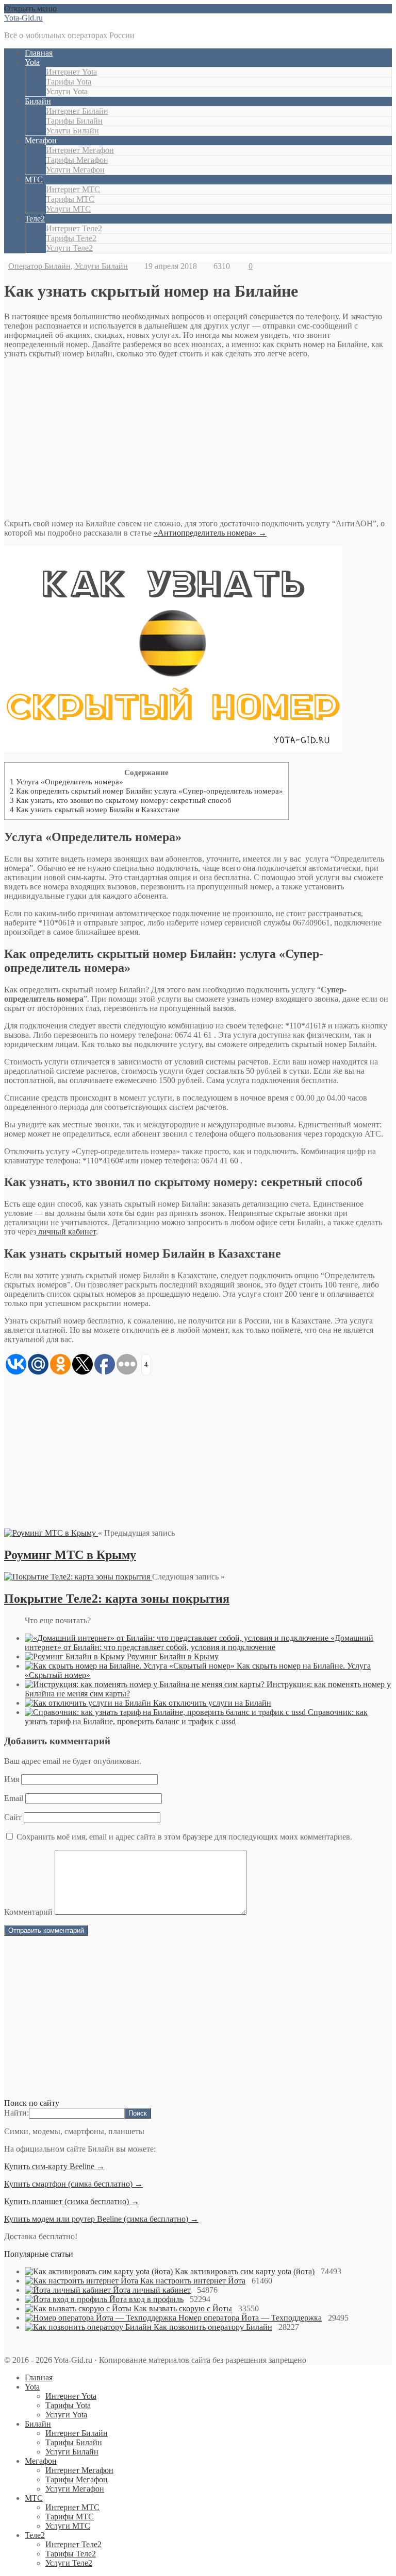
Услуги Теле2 (69, 248)
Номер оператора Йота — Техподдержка (250, 2318)
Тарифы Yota (69, 82)
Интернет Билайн (77, 111)
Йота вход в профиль (146, 2299)
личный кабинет (66, 1232)
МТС (34, 179)
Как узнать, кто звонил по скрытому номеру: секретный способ (121, 800)
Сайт (13, 1817)
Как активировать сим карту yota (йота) (245, 2271)
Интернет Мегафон (80, 150)
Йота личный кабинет (152, 2290)
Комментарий (28, 1912)
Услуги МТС (68, 209)
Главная (39, 53)
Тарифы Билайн (74, 121)
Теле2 (35, 219)
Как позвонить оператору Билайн (213, 2327)
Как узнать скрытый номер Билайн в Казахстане (95, 809)
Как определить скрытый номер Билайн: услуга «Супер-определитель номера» (146, 791)
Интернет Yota (71, 72)
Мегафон (41, 140)
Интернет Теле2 (74, 228)
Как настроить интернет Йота (193, 2281)
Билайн (38, 101)
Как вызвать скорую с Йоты (183, 2308)
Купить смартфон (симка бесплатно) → (73, 2184)
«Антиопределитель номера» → (210, 533)
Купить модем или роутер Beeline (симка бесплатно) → (101, 2219)
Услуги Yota (67, 91)
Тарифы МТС (70, 199)
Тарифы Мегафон (77, 160)
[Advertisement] (198, 439)
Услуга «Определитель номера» (67, 782)
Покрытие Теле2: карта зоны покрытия (117, 1599)
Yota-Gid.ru (23, 18)
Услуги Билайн (72, 131)
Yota (32, 62)
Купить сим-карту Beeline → (54, 2166)
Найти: (16, 2113)
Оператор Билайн (39, 266)
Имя (12, 1779)
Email (14, 1798)
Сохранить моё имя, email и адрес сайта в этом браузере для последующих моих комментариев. (184, 1837)
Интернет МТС (73, 189)
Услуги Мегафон (75, 170)
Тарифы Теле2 (71, 238)
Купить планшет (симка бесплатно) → (72, 2201)
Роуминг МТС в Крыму (70, 1555)
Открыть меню (30, 8)
